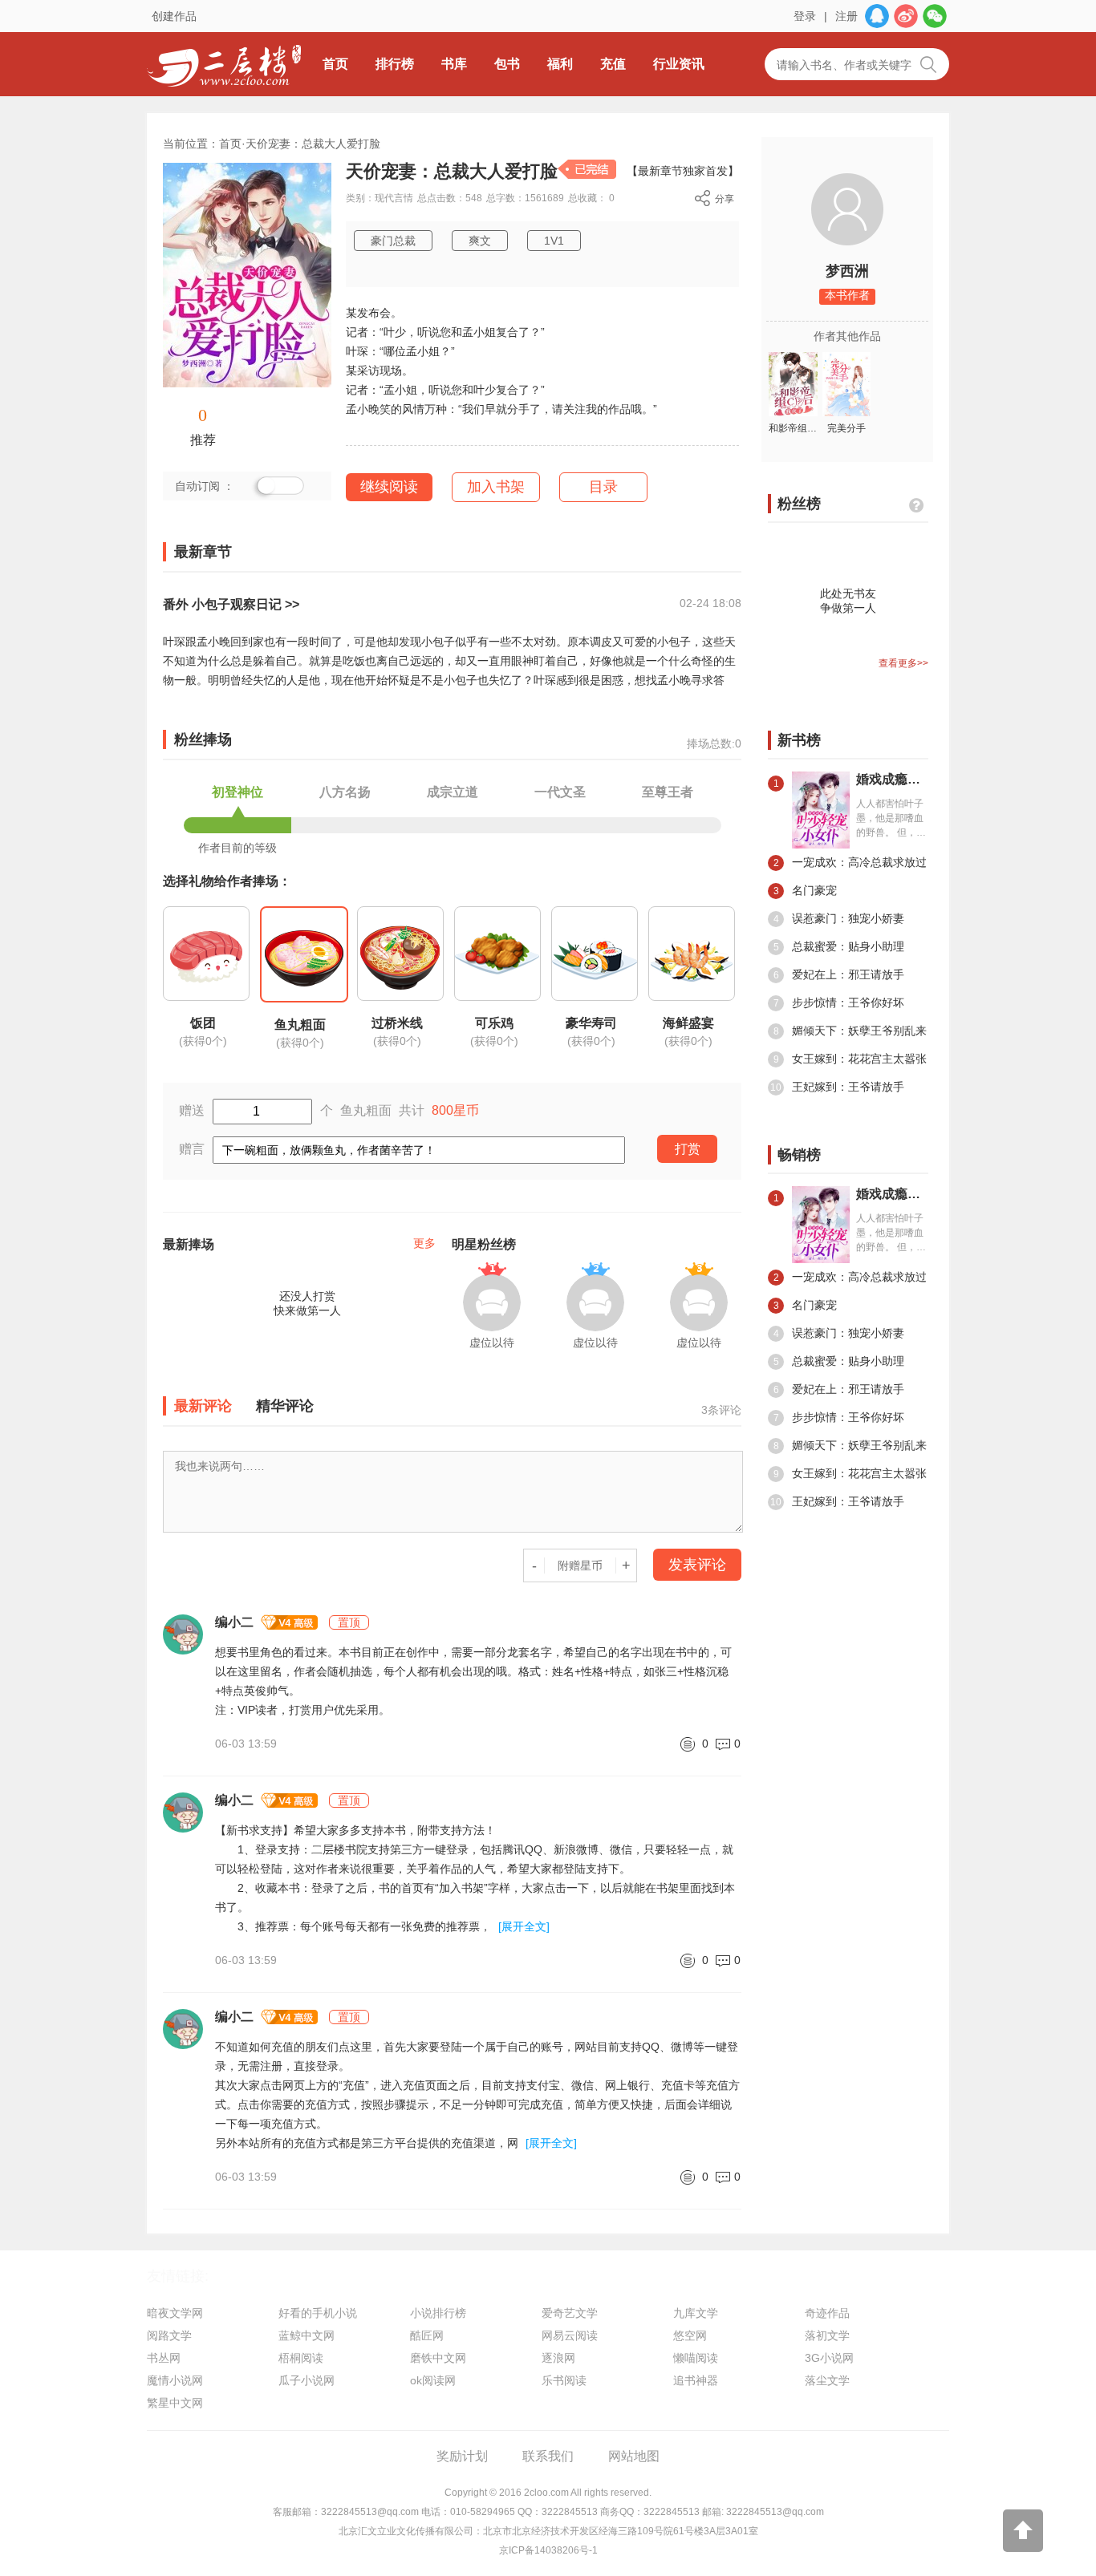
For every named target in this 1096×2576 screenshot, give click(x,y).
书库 (454, 64)
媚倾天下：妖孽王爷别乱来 (850, 1031)
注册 (846, 16)
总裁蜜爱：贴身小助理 (839, 946)
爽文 (480, 241)
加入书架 (496, 487)
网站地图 (634, 2456)
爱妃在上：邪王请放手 (839, 974)
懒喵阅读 (696, 2358)
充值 (613, 64)
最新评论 (203, 1406)
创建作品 (174, 16)
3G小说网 (829, 2358)
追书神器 (696, 2380)
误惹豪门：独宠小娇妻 (839, 918)
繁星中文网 (175, 2403)
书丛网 (164, 2358)
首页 (335, 64)
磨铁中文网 (438, 2358)
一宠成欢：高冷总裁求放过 (850, 862)
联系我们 (548, 2456)
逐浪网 (558, 2358)
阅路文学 (169, 2335)
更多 (424, 1243)
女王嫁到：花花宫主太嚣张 (850, 1059)
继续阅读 (389, 487)
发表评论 (697, 1565)
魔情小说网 (175, 2380)
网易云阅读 (570, 2335)
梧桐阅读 (301, 2358)
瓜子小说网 (306, 2380)
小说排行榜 (438, 2313)
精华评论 (285, 1406)
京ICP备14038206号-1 (548, 2550)
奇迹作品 (827, 2313)
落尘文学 (827, 2380)
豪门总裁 (393, 241)
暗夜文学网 (175, 2313)
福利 (560, 64)
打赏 (688, 1149)
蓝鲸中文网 (306, 2335)
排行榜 (395, 64)
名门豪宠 (806, 890)
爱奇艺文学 (570, 2313)
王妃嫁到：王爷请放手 (837, 1087)
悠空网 (690, 2335)
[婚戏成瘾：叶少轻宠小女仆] (821, 1225)
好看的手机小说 (318, 2313)
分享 (725, 199)
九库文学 (696, 2313)
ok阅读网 (433, 2380)
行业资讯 (679, 64)
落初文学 (827, 2335)
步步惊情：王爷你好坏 (839, 1002)
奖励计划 (462, 2456)
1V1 (554, 241)
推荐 (203, 440)
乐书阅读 (564, 2380)
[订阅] (278, 488)
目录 (603, 487)
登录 (805, 16)
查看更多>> (903, 663)
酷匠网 (427, 2335)
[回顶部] (1023, 2531)
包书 (507, 64)
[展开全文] (524, 1926)
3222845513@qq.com (370, 2512)
